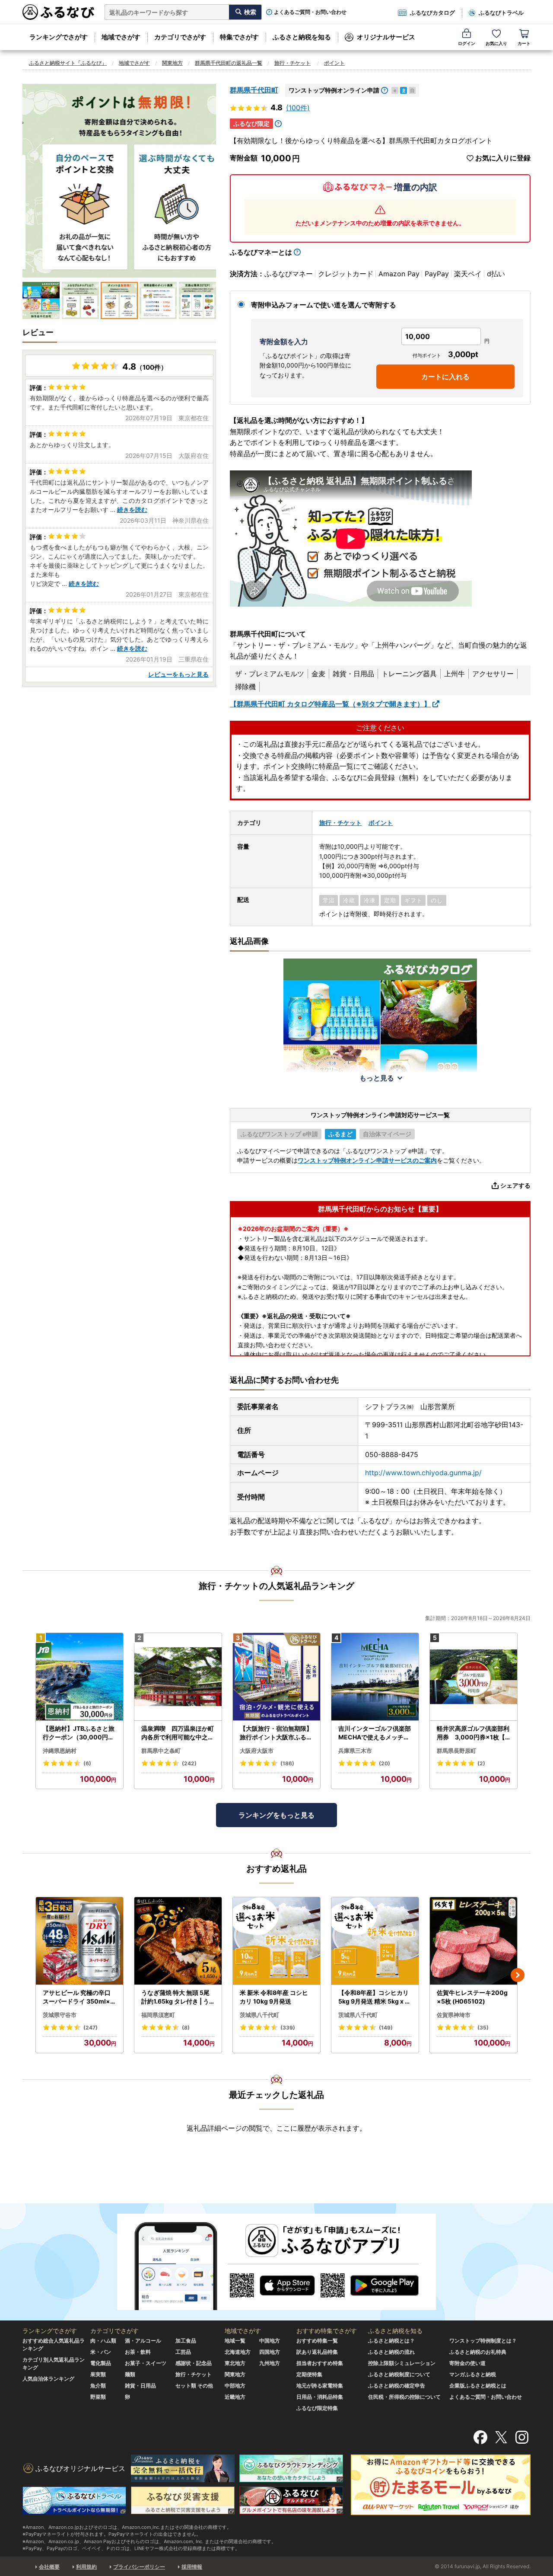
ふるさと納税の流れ (391, 2352)
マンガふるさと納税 (473, 2374)
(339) (288, 2028)
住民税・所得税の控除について (404, 2397)
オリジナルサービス (386, 37)
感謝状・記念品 (194, 2363)
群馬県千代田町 (254, 90)
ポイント (334, 63)
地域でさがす (121, 37)
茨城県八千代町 (259, 2015)
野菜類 (98, 2397)
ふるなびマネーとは (261, 252)
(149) (386, 2028)
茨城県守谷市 (60, 2015)
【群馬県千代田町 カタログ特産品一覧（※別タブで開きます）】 (330, 704)
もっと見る (377, 1078)
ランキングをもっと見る (276, 1815)
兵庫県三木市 (355, 1751)
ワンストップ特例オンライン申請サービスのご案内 (367, 1160)
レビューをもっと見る (178, 674)
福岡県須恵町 (158, 2015)
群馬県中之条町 (161, 1751)
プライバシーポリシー (139, 2567)
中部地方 (235, 2386)
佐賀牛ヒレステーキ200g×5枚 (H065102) (472, 1997)
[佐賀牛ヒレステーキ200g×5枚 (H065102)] (474, 1941)
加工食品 (186, 2341)
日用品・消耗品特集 (320, 2397)
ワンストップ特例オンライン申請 (334, 90)
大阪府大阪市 (257, 1751)
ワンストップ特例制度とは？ (483, 2341)
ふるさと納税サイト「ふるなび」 (68, 63)
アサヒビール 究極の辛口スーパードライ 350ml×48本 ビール (78, 1997)
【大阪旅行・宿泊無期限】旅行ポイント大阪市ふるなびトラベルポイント (276, 1733)
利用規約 (86, 2567)
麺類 (130, 2374)
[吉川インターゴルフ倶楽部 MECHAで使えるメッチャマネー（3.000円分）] (375, 1677)
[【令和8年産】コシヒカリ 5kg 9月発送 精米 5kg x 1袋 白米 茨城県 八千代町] (375, 1941)
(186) (287, 1763)
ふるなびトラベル (501, 13)
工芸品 (183, 2352)
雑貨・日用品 (140, 2386)
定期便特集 (309, 2374)
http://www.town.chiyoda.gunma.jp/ (423, 1473)
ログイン (467, 43)
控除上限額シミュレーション (402, 2363)
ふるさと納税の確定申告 (397, 2386)
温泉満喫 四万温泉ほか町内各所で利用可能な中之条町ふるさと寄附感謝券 (178, 1733)
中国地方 (270, 2341)
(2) (481, 1763)
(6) (87, 1763)
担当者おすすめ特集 (320, 2363)
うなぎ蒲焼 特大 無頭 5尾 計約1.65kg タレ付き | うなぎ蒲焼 (175, 1997)
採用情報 (192, 2567)
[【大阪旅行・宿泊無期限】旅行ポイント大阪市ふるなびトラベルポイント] (276, 1677)
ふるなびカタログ (432, 13)
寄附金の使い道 (467, 2363)
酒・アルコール (143, 2341)
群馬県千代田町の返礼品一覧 (229, 63)
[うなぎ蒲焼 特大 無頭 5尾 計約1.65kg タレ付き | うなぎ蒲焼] (178, 1941)
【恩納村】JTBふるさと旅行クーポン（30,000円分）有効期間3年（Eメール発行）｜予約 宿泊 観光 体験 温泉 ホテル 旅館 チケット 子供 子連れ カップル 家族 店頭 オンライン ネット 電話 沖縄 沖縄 (79, 1733)
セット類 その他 (194, 2386)
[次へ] (518, 1975)
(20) (385, 1763)
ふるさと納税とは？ (391, 2341)
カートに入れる (445, 377)
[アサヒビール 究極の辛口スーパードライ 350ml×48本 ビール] (79, 1941)
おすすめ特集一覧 (317, 2341)
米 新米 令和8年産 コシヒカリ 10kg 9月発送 (274, 1997)
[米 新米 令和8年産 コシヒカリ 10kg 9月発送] (276, 1941)
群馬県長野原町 (456, 1751)
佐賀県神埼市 (454, 2015)
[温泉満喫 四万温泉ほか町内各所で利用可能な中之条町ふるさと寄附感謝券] (178, 1677)
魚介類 (98, 2386)
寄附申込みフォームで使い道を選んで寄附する (324, 305)
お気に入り (496, 43)
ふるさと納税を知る (302, 37)
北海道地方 (238, 2352)
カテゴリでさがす (180, 37)
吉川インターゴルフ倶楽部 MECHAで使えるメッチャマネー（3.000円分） (375, 1733)
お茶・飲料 (138, 2352)
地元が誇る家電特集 (320, 2386)
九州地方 (270, 2363)
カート (524, 43)
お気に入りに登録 (503, 158)
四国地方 (270, 2352)
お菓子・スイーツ (146, 2363)
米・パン (101, 2352)
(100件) (298, 108)
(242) (189, 1763)
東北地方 (235, 2363)
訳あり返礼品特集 (317, 2352)
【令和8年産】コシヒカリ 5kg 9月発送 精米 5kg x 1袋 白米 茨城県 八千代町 (373, 1997)
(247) (91, 2028)
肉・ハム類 (103, 2341)
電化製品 (101, 2363)
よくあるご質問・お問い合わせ (310, 12)
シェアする (515, 1185)
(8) (186, 2028)
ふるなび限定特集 (317, 2408)
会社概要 (49, 2567)
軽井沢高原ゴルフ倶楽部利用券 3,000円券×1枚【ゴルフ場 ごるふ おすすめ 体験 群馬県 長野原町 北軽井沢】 (473, 1733)
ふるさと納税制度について (399, 2374)
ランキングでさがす (59, 37)
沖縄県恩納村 (60, 1751)
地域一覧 (235, 2341)
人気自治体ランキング (48, 2379)
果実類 (98, 2374)
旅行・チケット (292, 63)
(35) (483, 2028)
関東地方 (172, 63)
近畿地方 (235, 2397)
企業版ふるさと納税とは (478, 2386)
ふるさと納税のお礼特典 (478, 2352)
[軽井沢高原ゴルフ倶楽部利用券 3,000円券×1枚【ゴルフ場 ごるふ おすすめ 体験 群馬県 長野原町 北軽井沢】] (474, 1677)
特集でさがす (239, 37)
